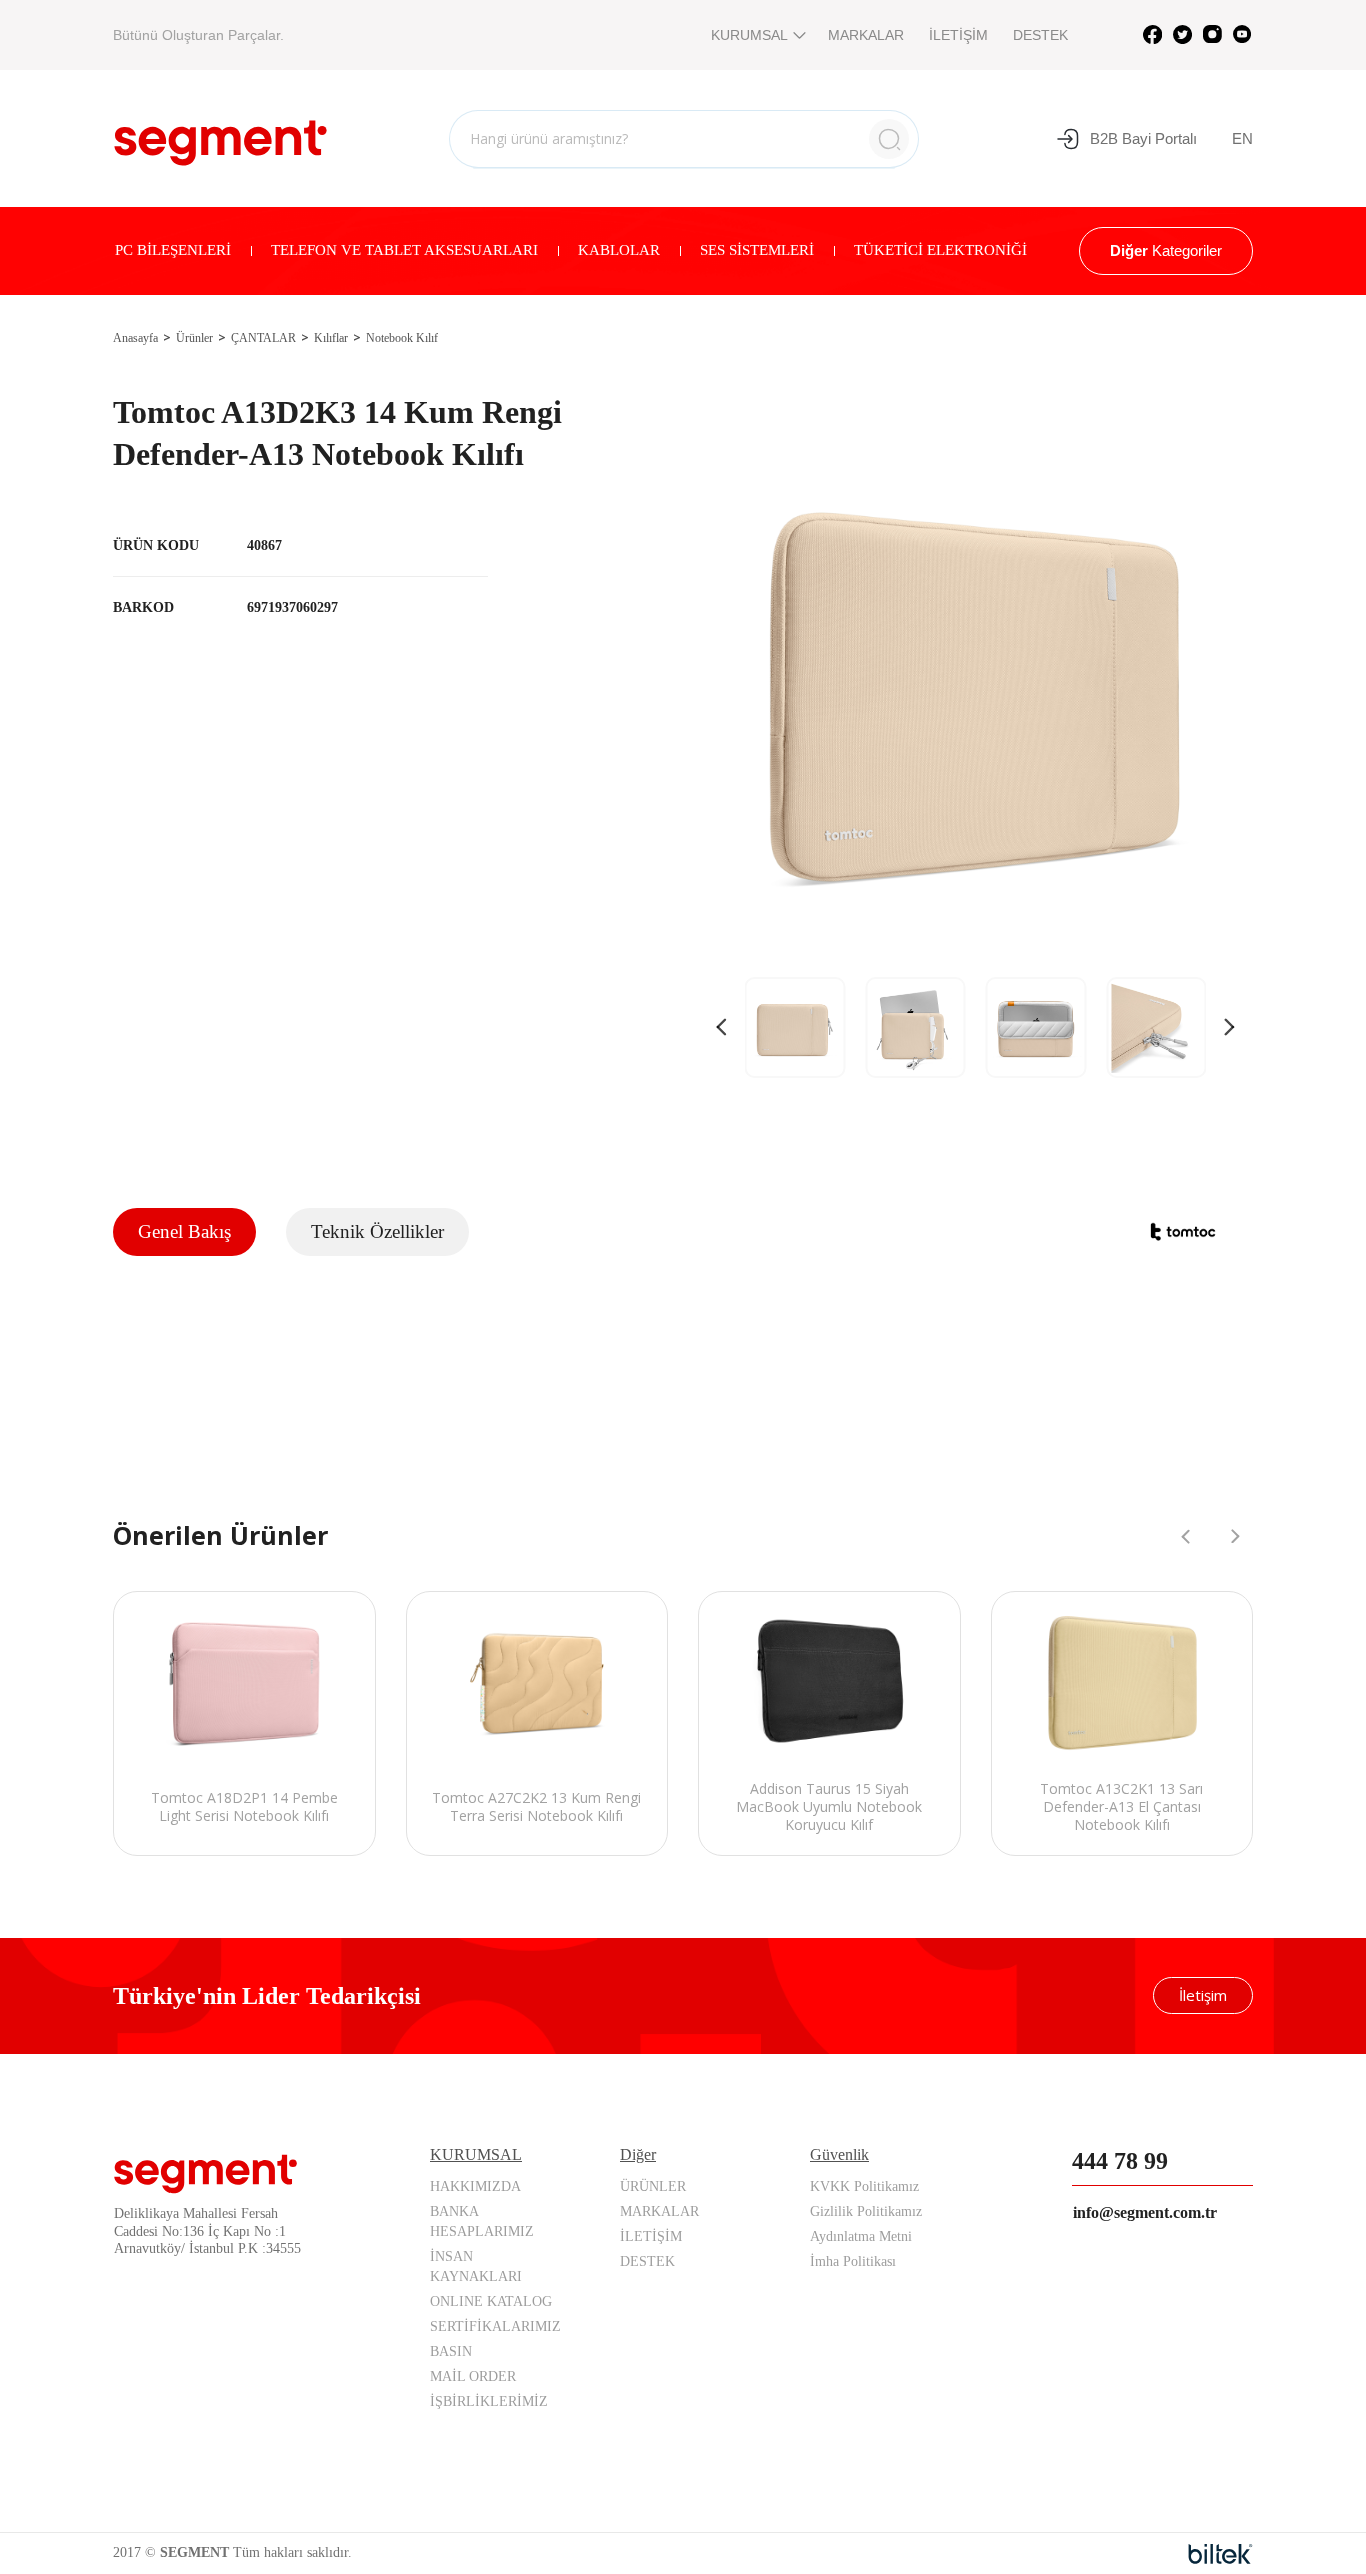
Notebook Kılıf (402, 338)
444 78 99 (1120, 2161)
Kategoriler (1166, 250)
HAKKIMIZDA (475, 2186)
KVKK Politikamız (864, 2186)
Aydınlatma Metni (861, 2236)
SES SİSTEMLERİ (757, 250)
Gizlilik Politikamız (866, 2211)
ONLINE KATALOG (491, 2301)
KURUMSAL (749, 35)
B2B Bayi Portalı (1143, 138)
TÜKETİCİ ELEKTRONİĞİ (940, 250)
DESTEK (1040, 35)
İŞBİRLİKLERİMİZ (489, 2401)
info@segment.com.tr (1145, 2212)
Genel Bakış (184, 1231)
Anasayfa (135, 338)
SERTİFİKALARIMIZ (495, 2326)
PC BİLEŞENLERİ (173, 250)
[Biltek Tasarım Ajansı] (1220, 2554)
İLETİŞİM (958, 35)
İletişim (1203, 1995)
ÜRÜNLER (653, 2186)
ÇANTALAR (263, 338)
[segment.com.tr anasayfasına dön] (220, 136)
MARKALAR (866, 35)
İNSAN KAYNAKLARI (476, 2266)
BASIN (451, 2351)
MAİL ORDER (473, 2376)
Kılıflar (331, 338)
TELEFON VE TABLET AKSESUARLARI (404, 250)
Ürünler (194, 338)
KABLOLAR (619, 250)
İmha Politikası (853, 2261)
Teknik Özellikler (377, 1231)
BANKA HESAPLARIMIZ (482, 2221)
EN (1242, 138)
